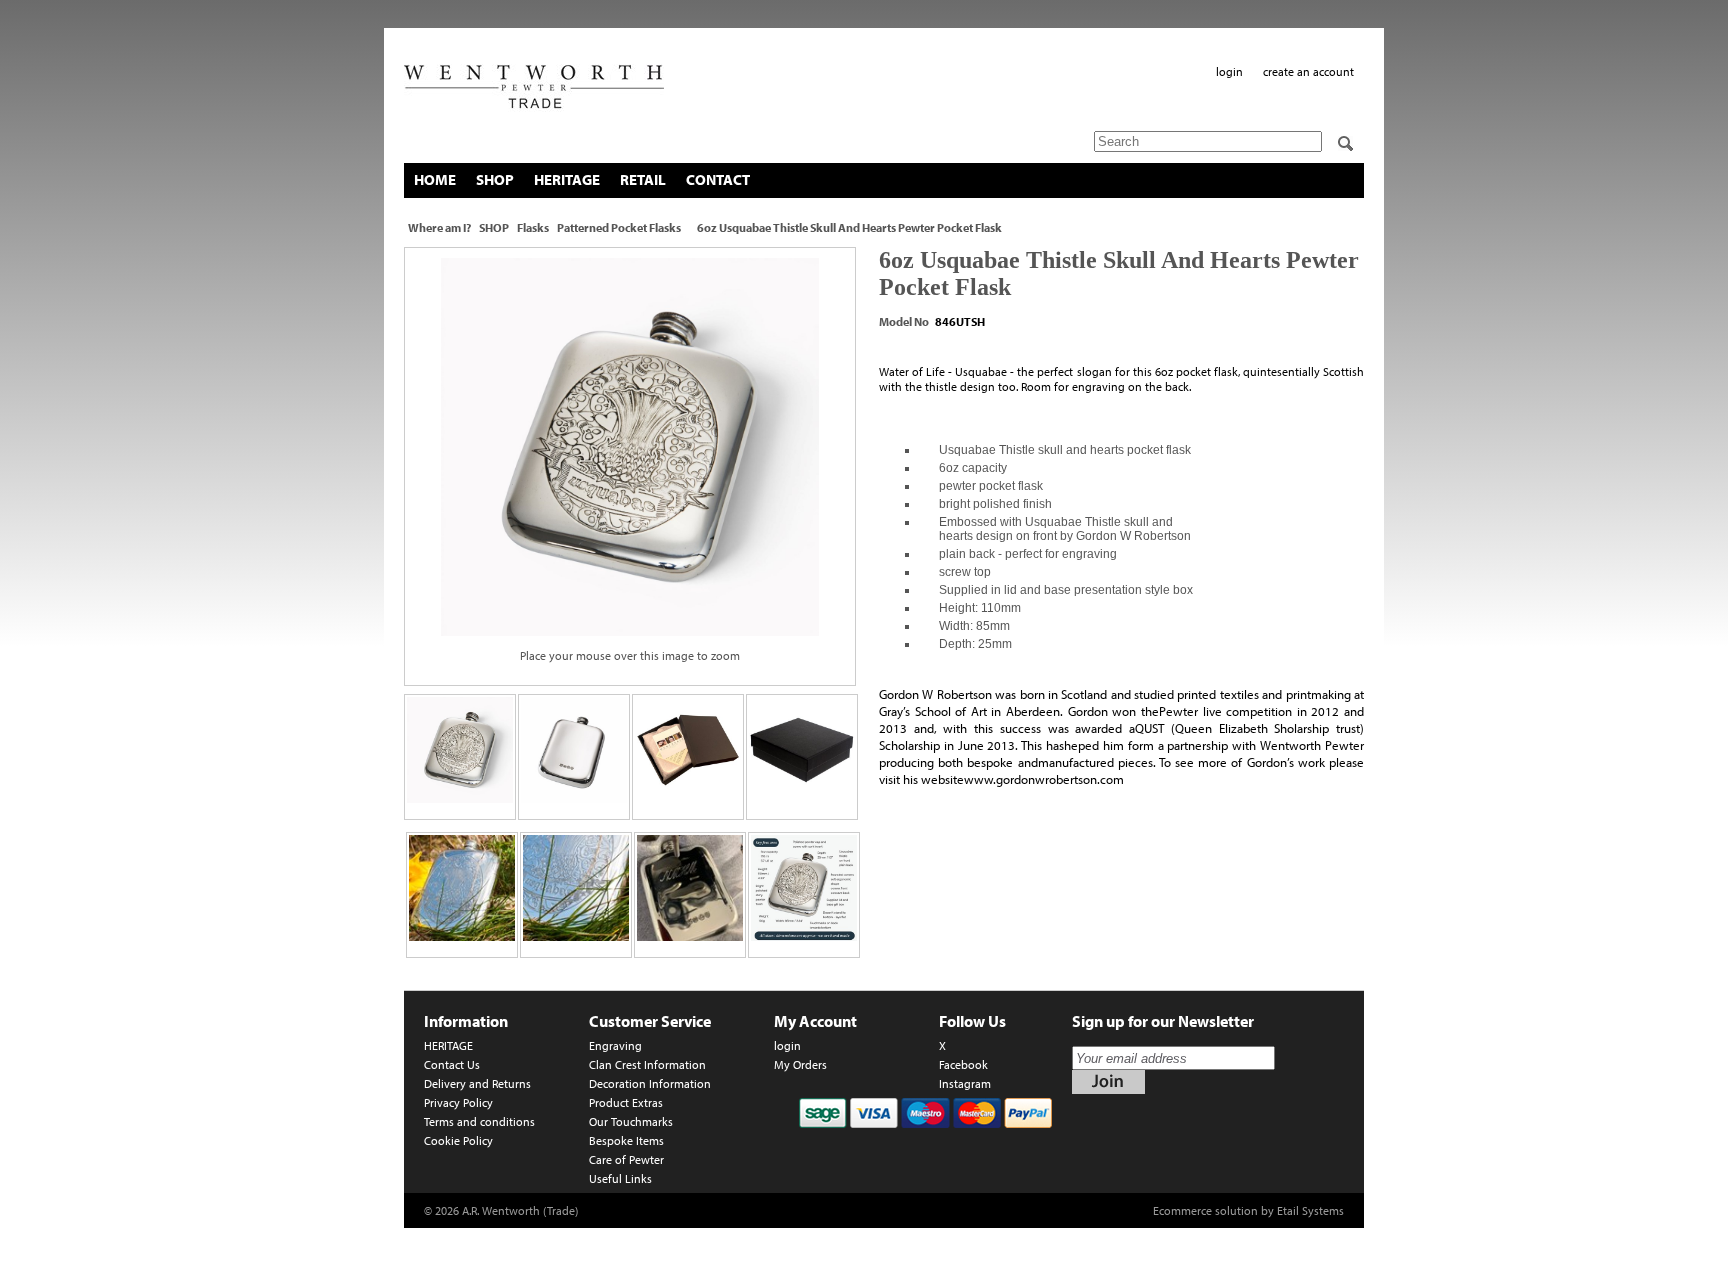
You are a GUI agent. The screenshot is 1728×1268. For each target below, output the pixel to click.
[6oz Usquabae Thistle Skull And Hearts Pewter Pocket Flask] (630, 447)
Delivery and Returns (477, 1083)
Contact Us (452, 1064)
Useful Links (620, 1178)
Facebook (963, 1064)
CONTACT (718, 179)
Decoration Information (650, 1083)
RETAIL (643, 179)
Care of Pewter (626, 1159)
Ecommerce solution (1205, 1210)
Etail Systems (1310, 1210)
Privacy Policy (458, 1102)
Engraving (615, 1045)
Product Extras (626, 1102)
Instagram (965, 1083)
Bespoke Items (626, 1140)
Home (435, 179)
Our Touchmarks (631, 1121)
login (1229, 71)
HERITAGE (567, 179)
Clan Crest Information (647, 1064)
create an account (1308, 71)
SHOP (495, 179)
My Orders (800, 1064)
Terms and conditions (479, 1121)
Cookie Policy (458, 1140)
